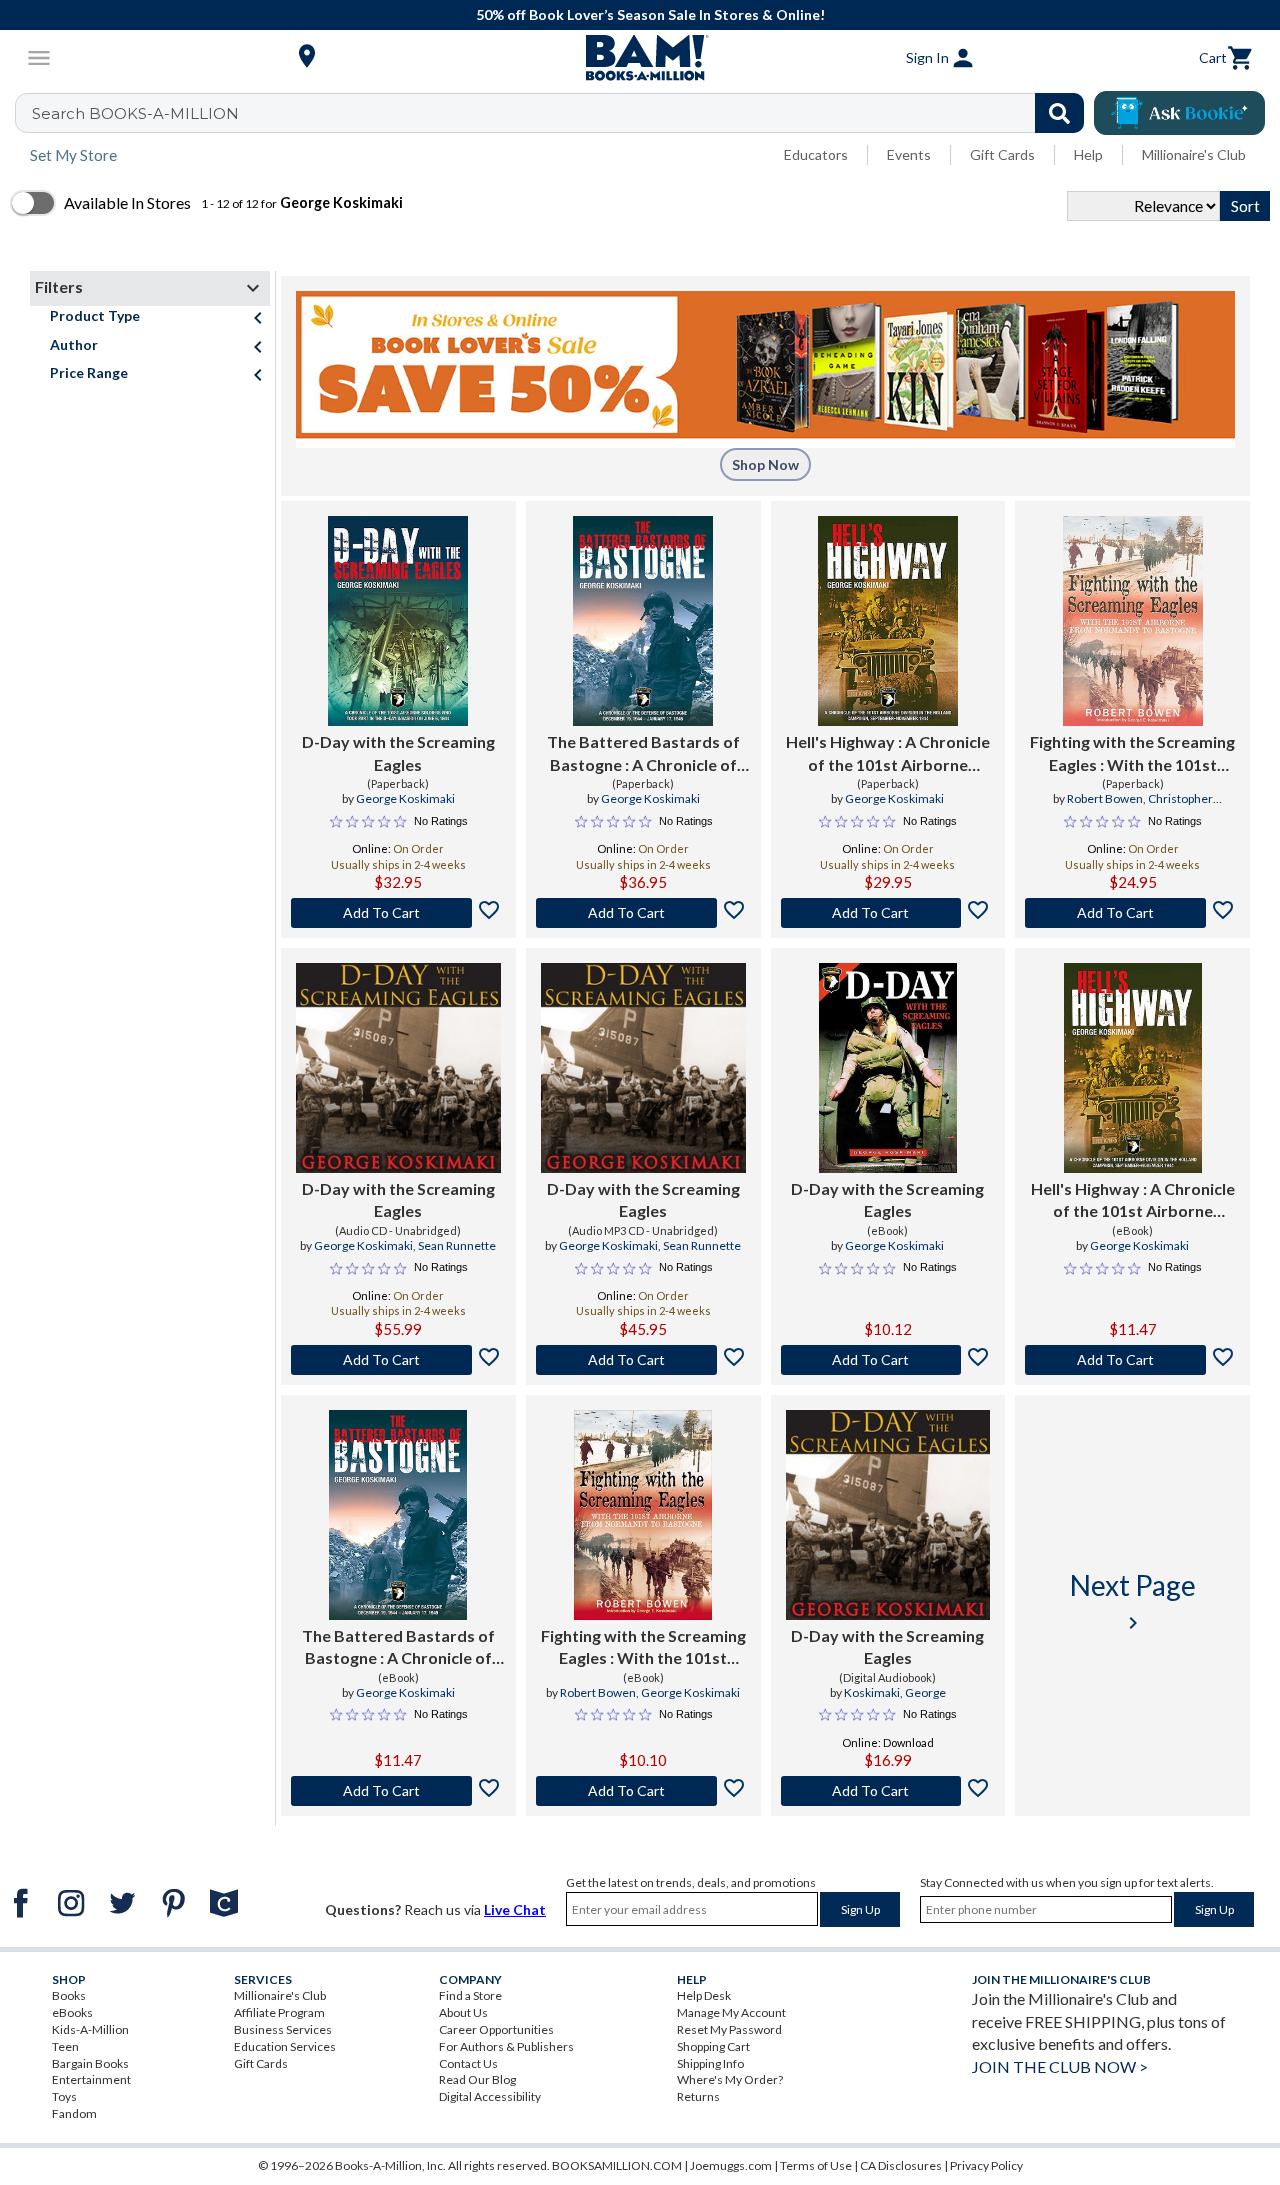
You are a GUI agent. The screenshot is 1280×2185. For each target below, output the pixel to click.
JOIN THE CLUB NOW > (1060, 2066)
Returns (698, 2096)
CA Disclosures (901, 2165)
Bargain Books (90, 2063)
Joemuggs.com (731, 2165)
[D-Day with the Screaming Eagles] (398, 621)
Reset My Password (729, 2029)
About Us (463, 2012)
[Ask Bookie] (1179, 113)
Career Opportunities (496, 2029)
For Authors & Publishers (506, 2046)
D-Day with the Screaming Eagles (398, 752)
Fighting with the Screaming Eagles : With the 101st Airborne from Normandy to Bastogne (1132, 754)
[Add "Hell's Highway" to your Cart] (888, 913)
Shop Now (765, 464)
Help (1088, 154)
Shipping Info (710, 2063)
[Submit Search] (1059, 113)
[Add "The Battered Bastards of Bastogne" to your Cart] (643, 913)
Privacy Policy (986, 2165)
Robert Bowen (1105, 798)
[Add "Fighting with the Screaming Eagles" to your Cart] (1132, 913)
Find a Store (470, 1995)
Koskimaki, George (895, 1692)
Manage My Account (731, 2012)
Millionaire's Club (1194, 154)
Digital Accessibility (490, 2096)
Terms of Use (816, 2165)
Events (909, 154)
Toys (64, 2096)
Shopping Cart (713, 2046)
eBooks (72, 2012)
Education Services (285, 2046)
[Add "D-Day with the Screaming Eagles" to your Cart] (398, 913)
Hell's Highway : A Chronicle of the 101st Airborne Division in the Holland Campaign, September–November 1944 (1133, 1201)
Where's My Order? (730, 2079)
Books (69, 1995)
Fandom (74, 2113)
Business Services (283, 2029)
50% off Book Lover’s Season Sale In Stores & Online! (650, 14)
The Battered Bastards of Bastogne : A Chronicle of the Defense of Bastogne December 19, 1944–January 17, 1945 (398, 1648)
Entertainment (91, 2079)
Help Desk (704, 1995)
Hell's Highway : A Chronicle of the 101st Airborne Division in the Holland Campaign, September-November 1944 (888, 754)
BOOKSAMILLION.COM (617, 2165)
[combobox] (562, 113)
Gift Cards (1002, 154)
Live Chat (515, 1909)
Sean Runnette (457, 1245)
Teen (65, 2046)
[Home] (640, 58)
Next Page (1133, 1601)
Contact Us (468, 2063)
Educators (816, 154)
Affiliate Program (279, 2012)
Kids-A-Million (90, 2029)
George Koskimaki (405, 798)
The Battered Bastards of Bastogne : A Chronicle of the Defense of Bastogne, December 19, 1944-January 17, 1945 (643, 754)
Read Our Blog (477, 2079)
